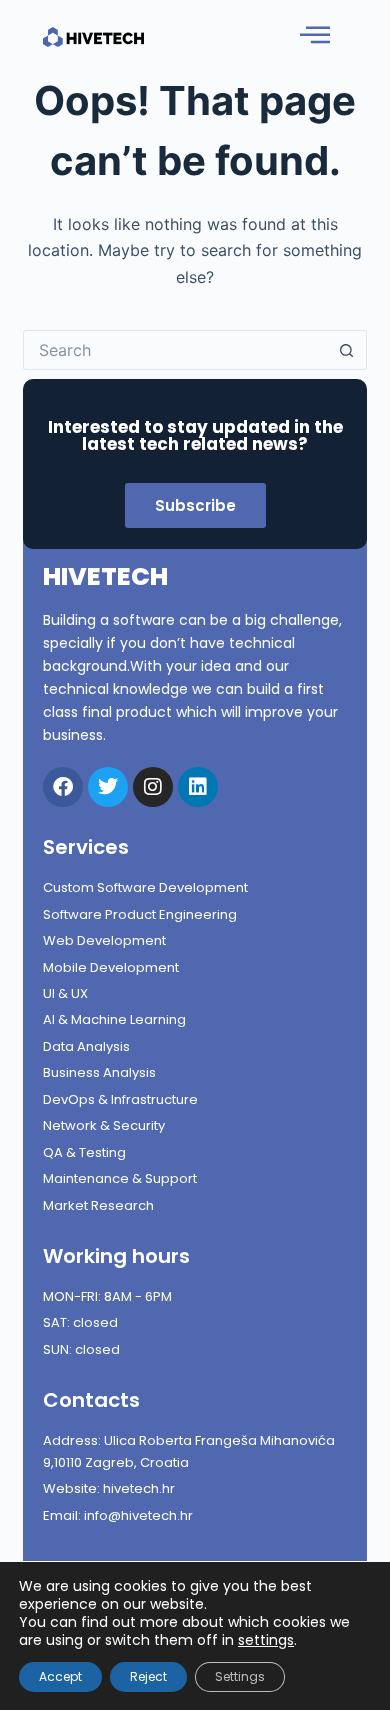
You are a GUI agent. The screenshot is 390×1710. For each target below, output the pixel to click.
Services (86, 847)
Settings (240, 1676)
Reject (148, 1676)
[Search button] (347, 350)
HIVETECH (105, 576)
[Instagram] (153, 787)
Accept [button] (60, 1676)
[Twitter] (108, 787)
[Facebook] (63, 787)
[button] (315, 35)
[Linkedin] (198, 787)
